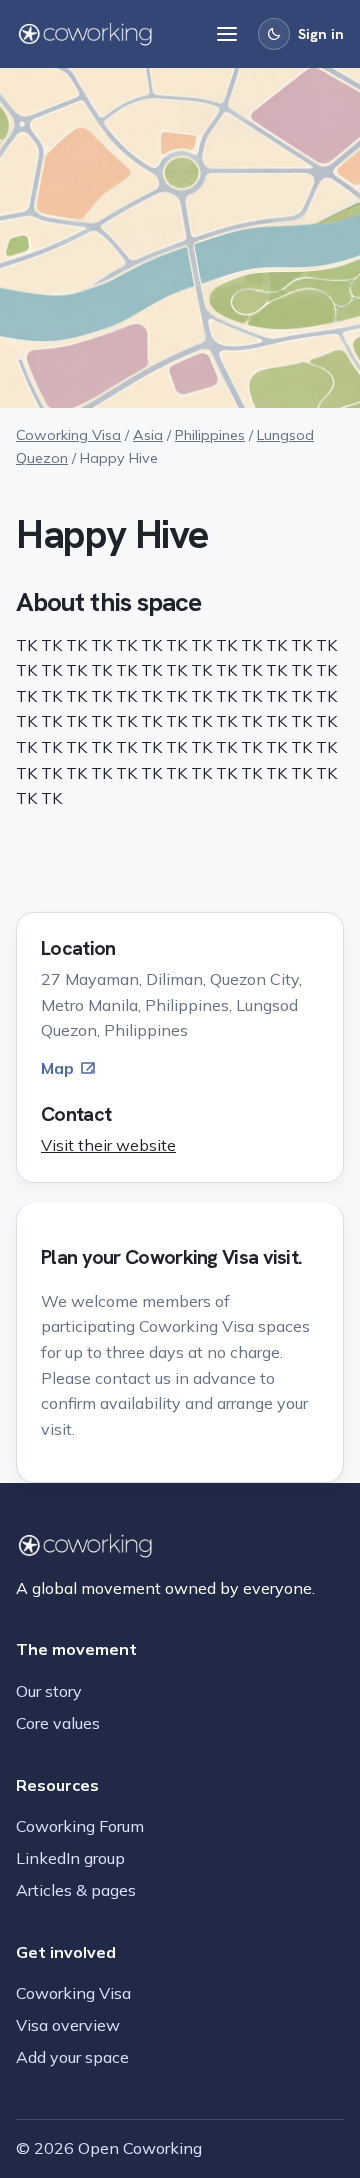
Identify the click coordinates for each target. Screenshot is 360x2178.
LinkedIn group (70, 1858)
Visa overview (68, 2025)
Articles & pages (76, 1890)
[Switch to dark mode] (274, 34)
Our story (49, 1691)
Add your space (72, 2057)
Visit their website (108, 1145)
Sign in (321, 34)
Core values (58, 1723)
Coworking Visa (68, 435)
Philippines (210, 435)
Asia (148, 435)
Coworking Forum (80, 1826)
